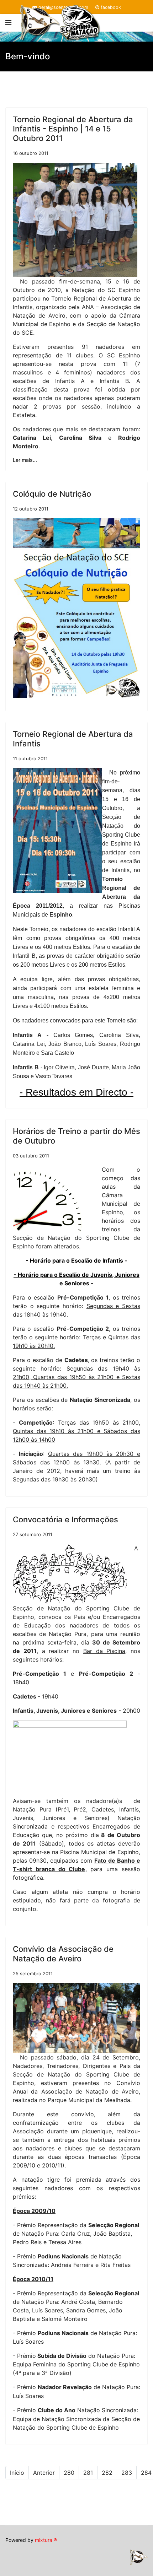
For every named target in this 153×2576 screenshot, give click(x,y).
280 (69, 2473)
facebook (111, 7)
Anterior (44, 2473)
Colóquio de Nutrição (52, 494)
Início (17, 2473)
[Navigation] (8, 23)
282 (107, 2473)
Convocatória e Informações (65, 1519)
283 (127, 2473)
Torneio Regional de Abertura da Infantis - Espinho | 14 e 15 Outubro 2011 (73, 129)
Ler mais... (25, 460)
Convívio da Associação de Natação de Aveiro (63, 1954)
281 (88, 2473)
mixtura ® (46, 2540)
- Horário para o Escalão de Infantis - (76, 1260)
